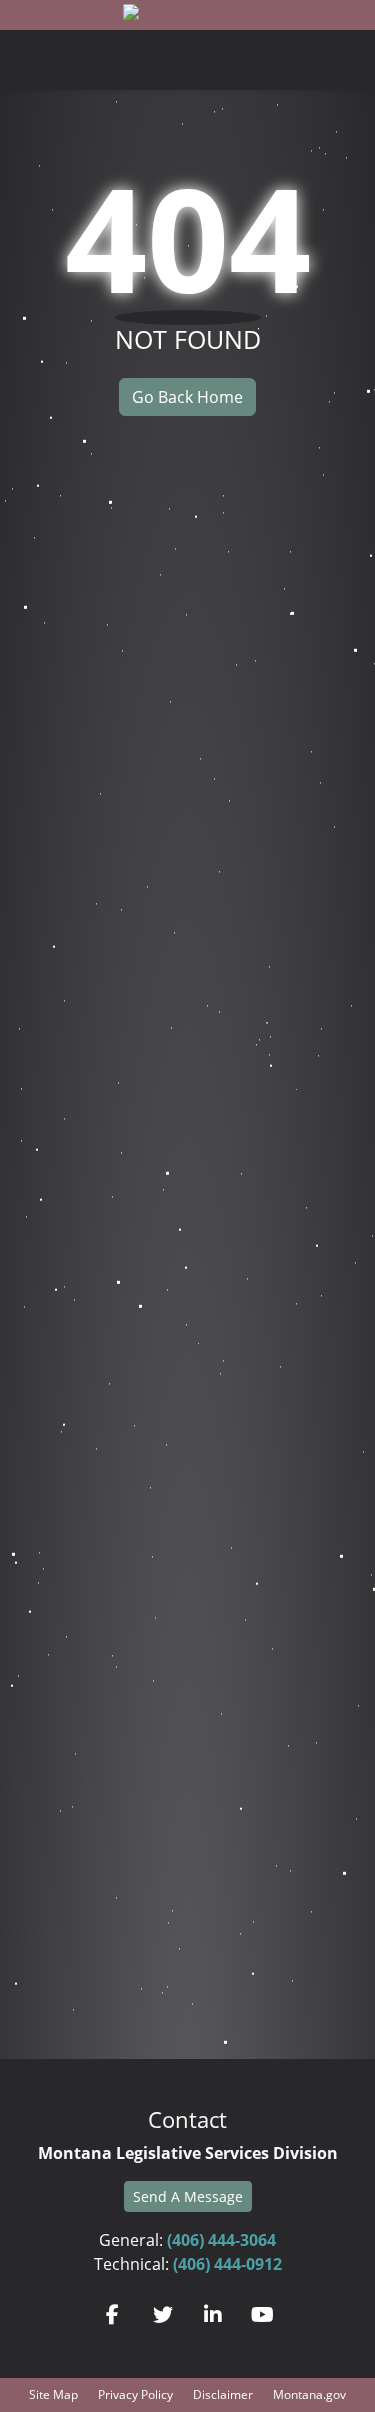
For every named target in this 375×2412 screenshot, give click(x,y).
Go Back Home (187, 397)
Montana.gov (309, 2394)
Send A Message (188, 2196)
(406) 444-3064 (221, 2240)
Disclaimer (223, 2394)
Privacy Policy (135, 2394)
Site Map (53, 2394)
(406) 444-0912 (227, 2264)
